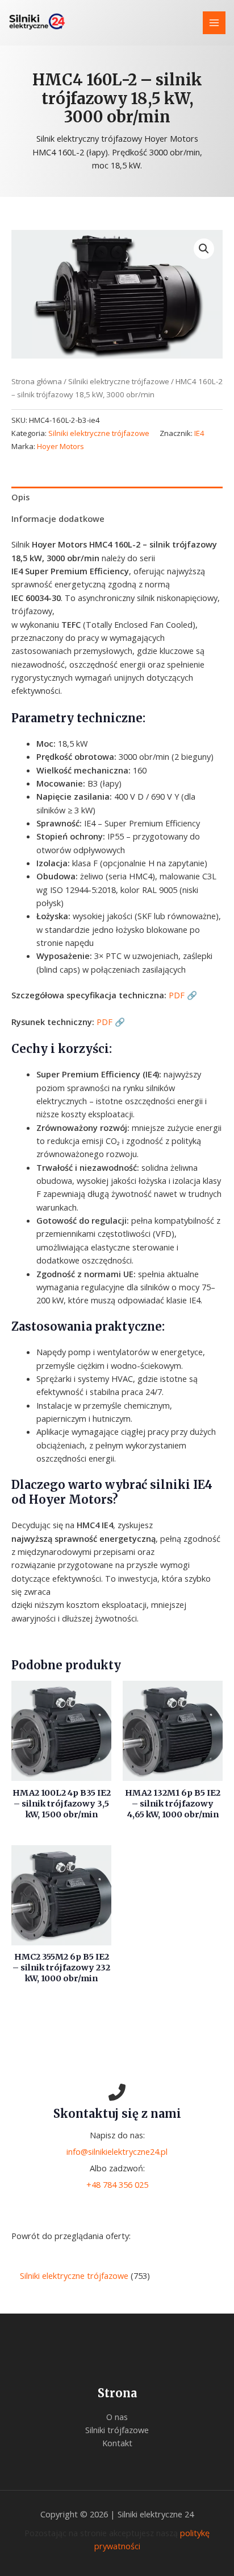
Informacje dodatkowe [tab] (58, 519)
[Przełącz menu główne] (214, 23)
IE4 (199, 433)
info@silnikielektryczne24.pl (117, 2151)
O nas (117, 2417)
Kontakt (117, 2443)
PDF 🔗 (183, 995)
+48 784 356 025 (117, 2184)
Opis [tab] (20, 497)
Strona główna (37, 381)
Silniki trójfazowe (117, 2430)
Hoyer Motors (60, 446)
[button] (204, 249)
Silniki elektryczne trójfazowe (119, 381)
